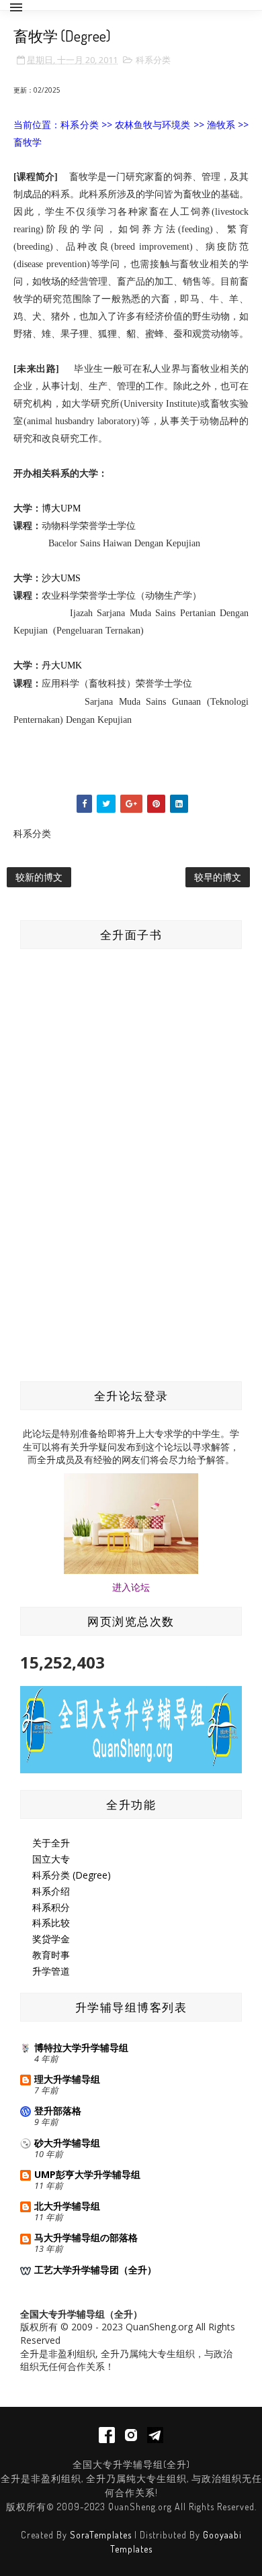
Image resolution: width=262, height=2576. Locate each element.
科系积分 (51, 1907)
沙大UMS (61, 578)
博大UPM (61, 508)
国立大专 (51, 1859)
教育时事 (51, 1955)
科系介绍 (51, 1891)
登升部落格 (58, 2111)
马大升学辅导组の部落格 (86, 2237)
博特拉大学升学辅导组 (81, 2047)
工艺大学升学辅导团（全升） (95, 2270)
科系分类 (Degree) (72, 1875)
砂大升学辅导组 (67, 2143)
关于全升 (51, 1843)
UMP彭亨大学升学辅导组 (87, 2174)
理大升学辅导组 (67, 2079)
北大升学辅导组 (67, 2206)
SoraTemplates (101, 2535)
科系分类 (153, 60)
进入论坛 (131, 1587)
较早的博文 (218, 877)
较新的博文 (39, 877)
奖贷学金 (51, 1939)
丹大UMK (62, 665)
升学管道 (51, 1971)
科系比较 (51, 1923)
